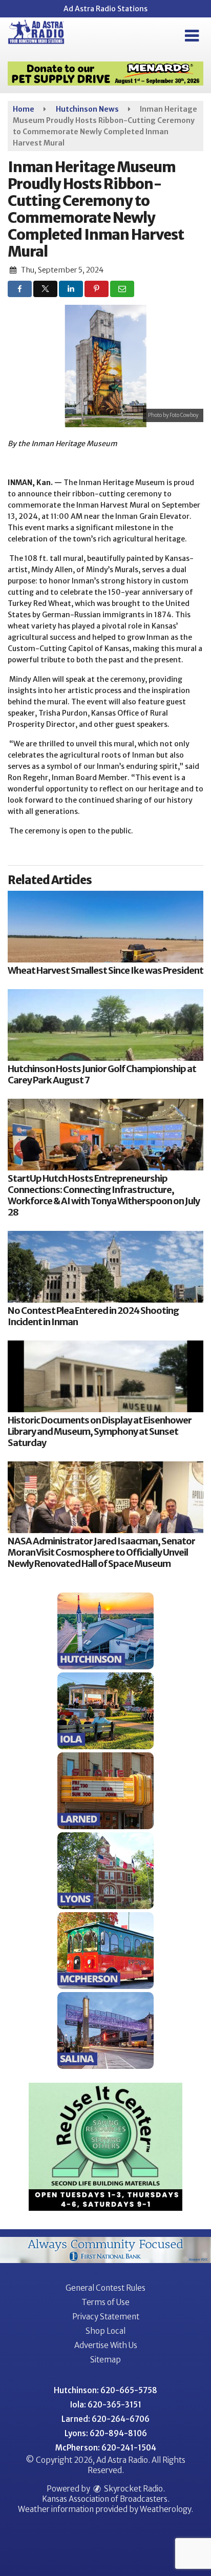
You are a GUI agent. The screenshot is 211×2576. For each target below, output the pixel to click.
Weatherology (165, 2509)
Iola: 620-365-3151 (106, 2405)
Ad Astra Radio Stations (105, 9)
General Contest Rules (105, 2288)
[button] (192, 36)
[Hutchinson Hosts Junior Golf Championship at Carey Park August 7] (105, 1025)
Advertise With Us (106, 2345)
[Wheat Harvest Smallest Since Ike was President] (105, 927)
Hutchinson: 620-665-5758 (105, 2390)
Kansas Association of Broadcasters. (106, 2499)
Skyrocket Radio (133, 2489)
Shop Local (105, 2331)
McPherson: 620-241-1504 (106, 2448)
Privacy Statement (106, 2317)
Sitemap (105, 2360)
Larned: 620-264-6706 (105, 2419)
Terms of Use (105, 2302)
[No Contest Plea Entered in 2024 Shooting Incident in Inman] (105, 1267)
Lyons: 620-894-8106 (106, 2433)
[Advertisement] (105, 74)
